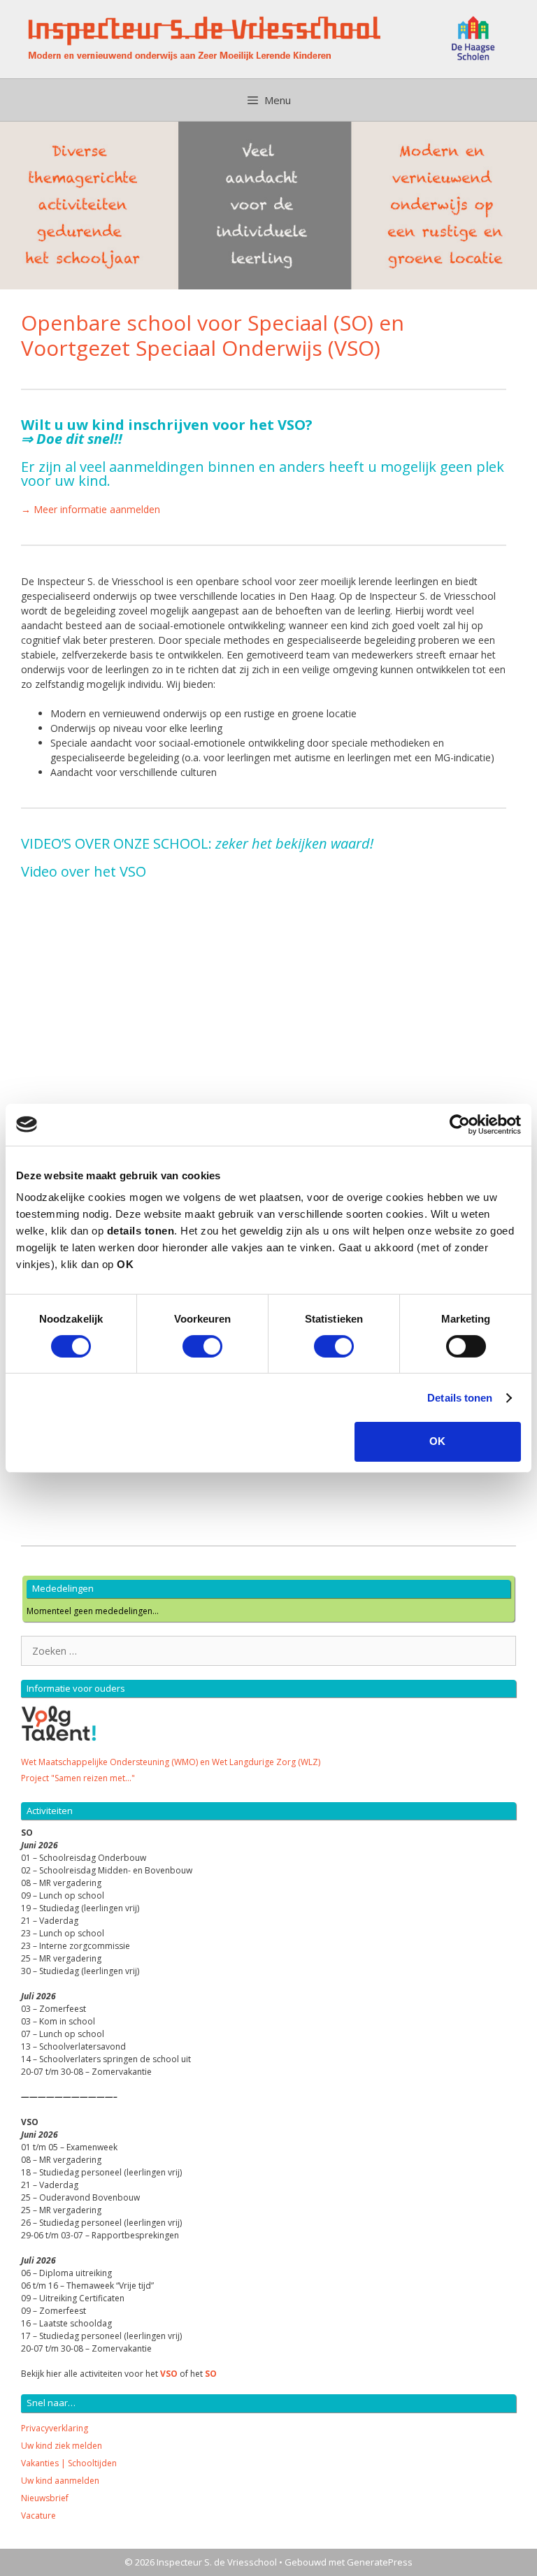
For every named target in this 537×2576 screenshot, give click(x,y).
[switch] (202, 1346)
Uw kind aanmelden (60, 2481)
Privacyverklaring (55, 2428)
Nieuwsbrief (45, 2498)
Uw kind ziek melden (62, 2446)
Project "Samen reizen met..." (78, 1778)
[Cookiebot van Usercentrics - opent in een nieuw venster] (460, 1124)
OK (437, 1441)
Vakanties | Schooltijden (69, 2463)
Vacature (38, 2516)
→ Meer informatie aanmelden (91, 509)
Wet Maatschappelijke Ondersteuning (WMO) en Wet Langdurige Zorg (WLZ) (171, 1762)
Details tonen (460, 1398)
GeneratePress (380, 2562)
